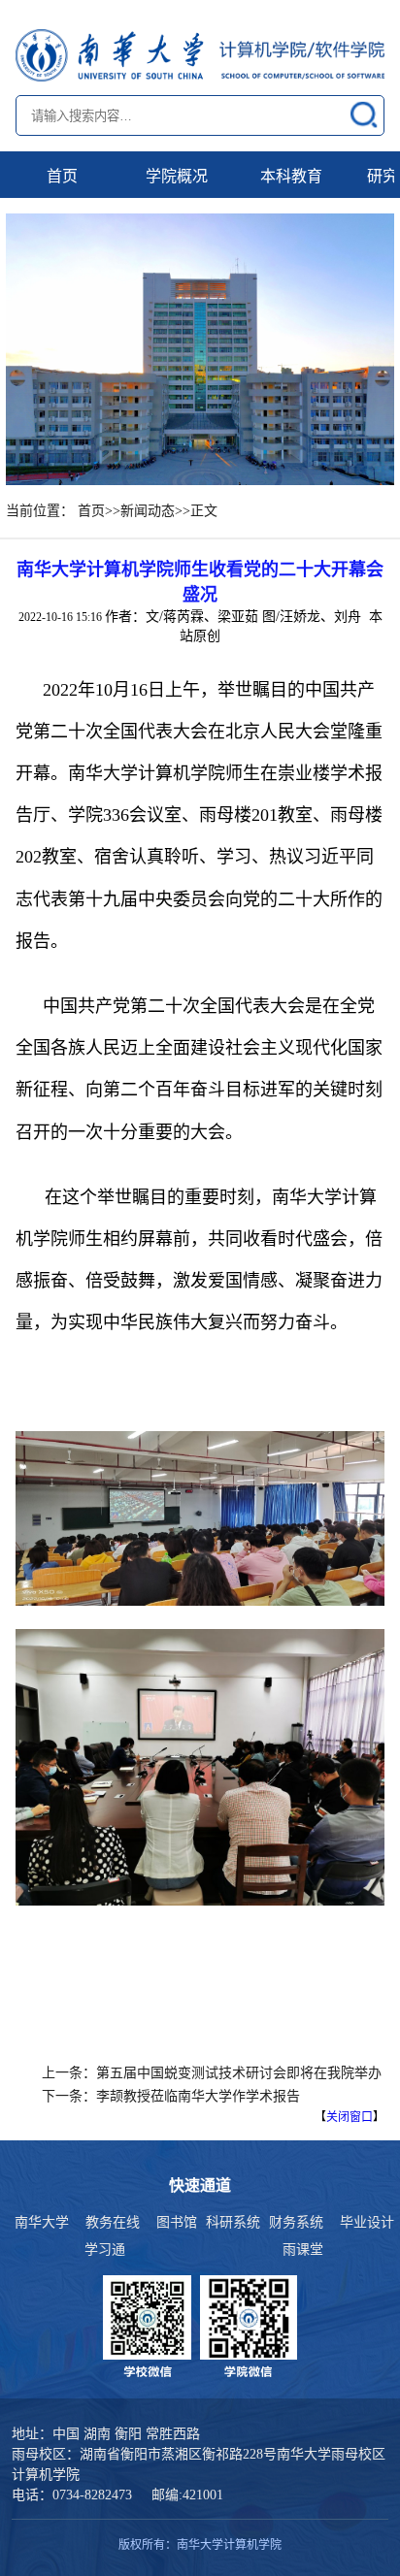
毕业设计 (367, 2222)
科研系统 (233, 2222)
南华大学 (42, 2222)
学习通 (105, 2250)
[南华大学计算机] (200, 55)
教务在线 (113, 2222)
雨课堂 (303, 2250)
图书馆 (177, 2222)
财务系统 (296, 2222)
